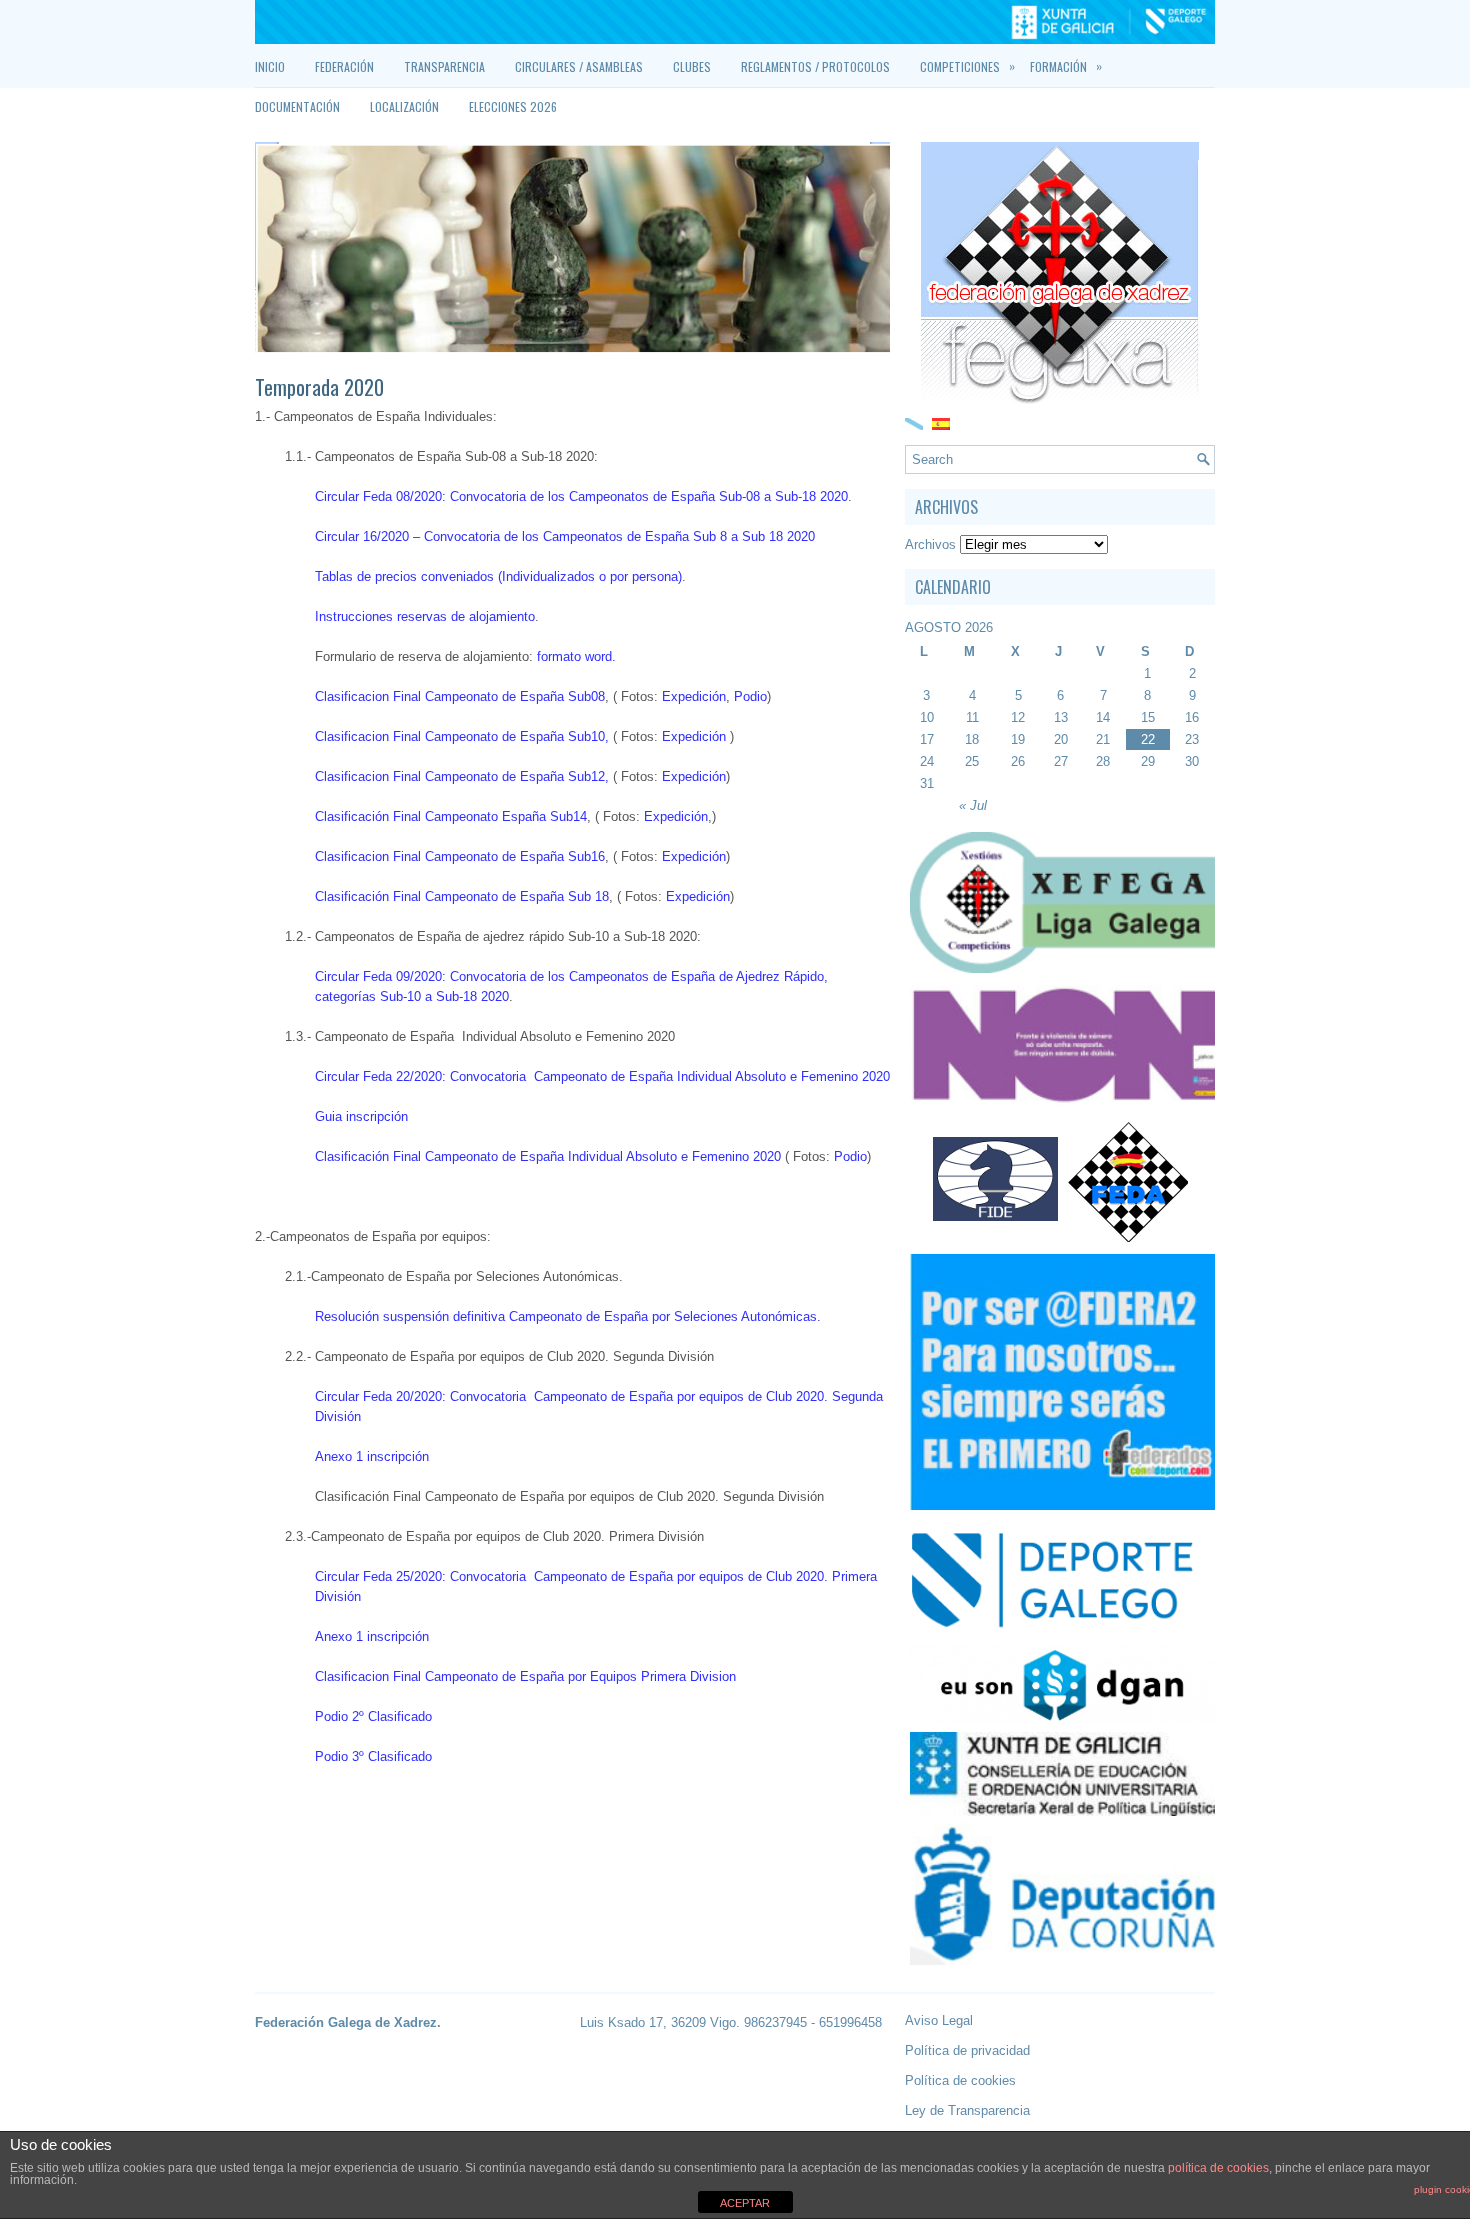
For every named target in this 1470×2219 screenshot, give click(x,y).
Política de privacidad (967, 2050)
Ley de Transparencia (967, 2110)
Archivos (930, 544)
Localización (404, 106)
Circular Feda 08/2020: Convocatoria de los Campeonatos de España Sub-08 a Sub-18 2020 (581, 496)
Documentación (297, 106)
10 (927, 717)
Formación (1066, 66)
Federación (344, 66)
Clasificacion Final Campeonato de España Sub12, (462, 776)
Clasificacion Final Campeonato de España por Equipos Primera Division (525, 1676)
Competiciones (967, 66)
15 (1148, 717)
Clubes (692, 66)
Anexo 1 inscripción (372, 1456)
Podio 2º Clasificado (373, 1716)
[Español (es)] (941, 422)
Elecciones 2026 (513, 106)
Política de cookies (960, 2080)
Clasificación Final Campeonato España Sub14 (451, 816)
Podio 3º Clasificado (373, 1756)
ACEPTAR (745, 2203)
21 (1103, 739)
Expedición (694, 696)
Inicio (270, 66)
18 (972, 739)
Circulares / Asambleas (579, 66)
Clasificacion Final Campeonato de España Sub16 (460, 856)
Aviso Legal (939, 2020)
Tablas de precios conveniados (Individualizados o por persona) (498, 576)
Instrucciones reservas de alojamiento (425, 616)
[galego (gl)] (914, 422)
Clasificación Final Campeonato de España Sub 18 (462, 896)
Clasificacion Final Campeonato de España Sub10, (462, 736)
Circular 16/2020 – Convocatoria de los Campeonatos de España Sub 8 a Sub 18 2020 (565, 536)
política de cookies (1218, 2168)
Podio (750, 696)
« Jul (973, 805)
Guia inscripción (361, 1116)
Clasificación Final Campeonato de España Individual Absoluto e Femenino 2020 (548, 1156)
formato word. (576, 656)
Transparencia (444, 66)
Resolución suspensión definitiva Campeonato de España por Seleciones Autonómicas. (570, 1316)
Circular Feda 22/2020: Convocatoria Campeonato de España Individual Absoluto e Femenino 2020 (602, 1076)
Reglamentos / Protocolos (815, 66)
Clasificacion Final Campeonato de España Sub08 (460, 696)
